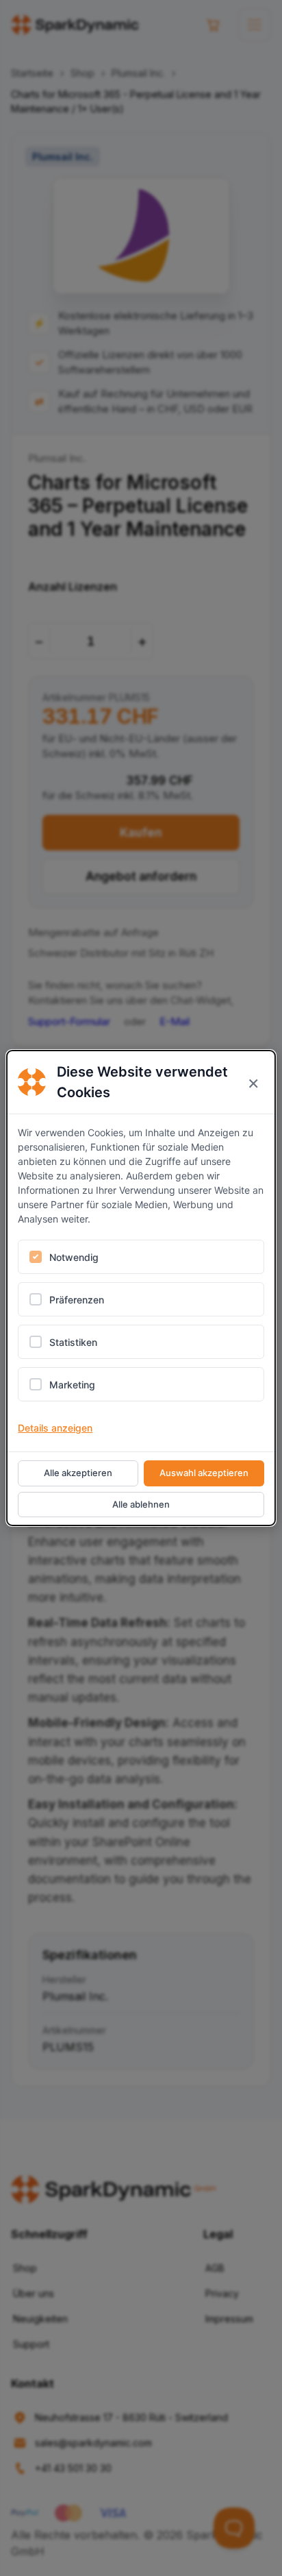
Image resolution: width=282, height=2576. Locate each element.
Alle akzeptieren (78, 1473)
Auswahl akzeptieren (204, 1473)
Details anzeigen (55, 1428)
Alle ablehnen (141, 1504)
